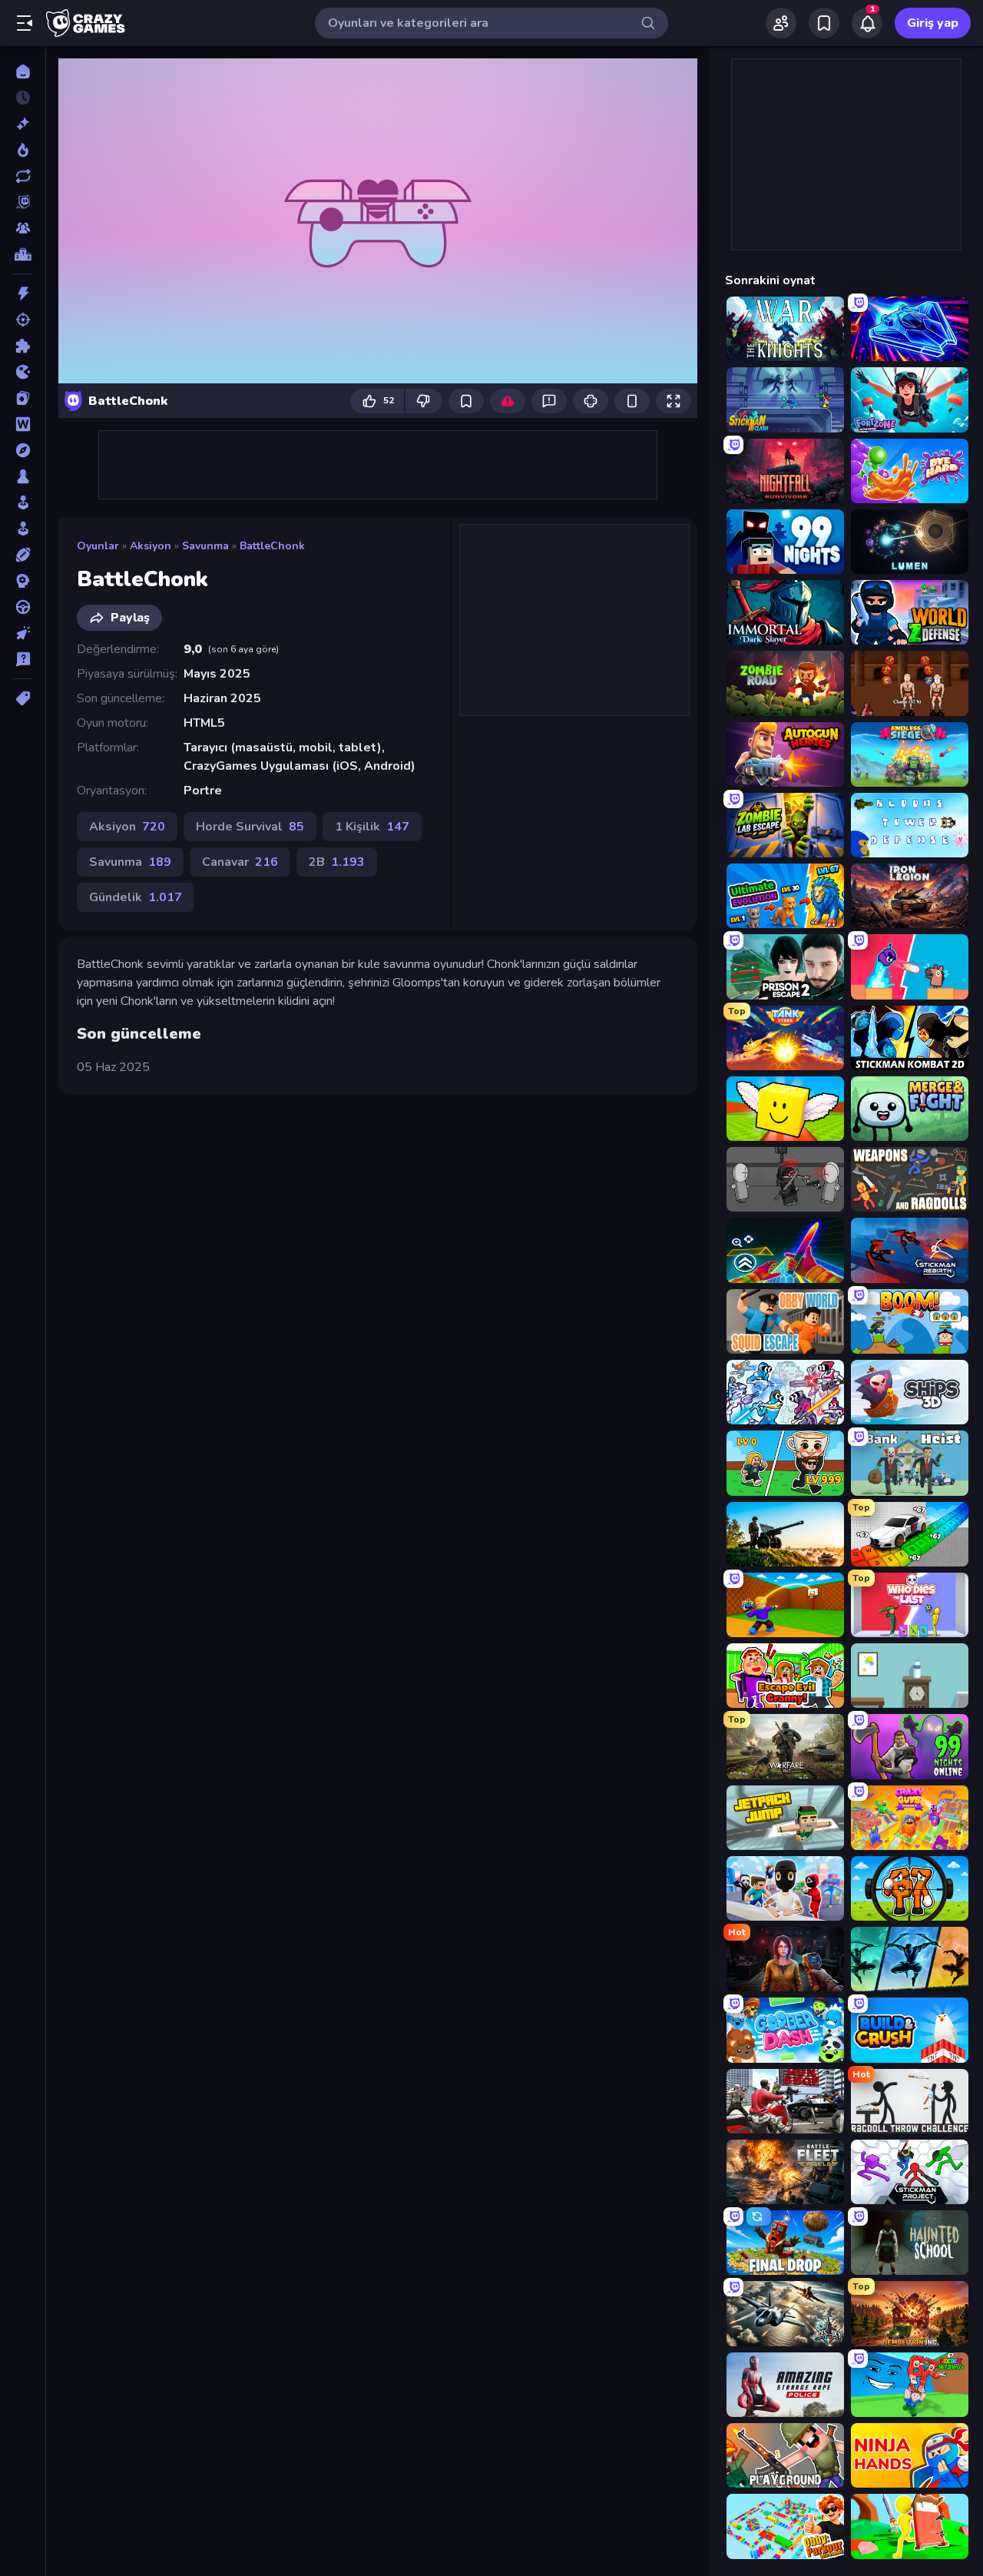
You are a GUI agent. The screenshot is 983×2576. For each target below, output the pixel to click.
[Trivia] (23, 659)
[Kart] (23, 398)
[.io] (23, 372)
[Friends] (781, 23)
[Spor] (23, 555)
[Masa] (23, 476)
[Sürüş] (23, 607)
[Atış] (23, 320)
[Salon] (23, 502)
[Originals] (23, 202)
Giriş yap (933, 23)
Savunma (205, 546)
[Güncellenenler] (23, 176)
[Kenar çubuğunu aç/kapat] (25, 23)
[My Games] (824, 23)
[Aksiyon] (23, 293)
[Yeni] (23, 124)
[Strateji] (23, 581)
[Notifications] (867, 23)
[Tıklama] (23, 633)
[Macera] (23, 450)
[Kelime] (23, 424)
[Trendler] (23, 150)
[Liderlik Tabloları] (23, 254)
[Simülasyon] (23, 529)
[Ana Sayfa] (23, 71)
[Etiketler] (23, 698)
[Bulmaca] (23, 346)
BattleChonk (272, 546)
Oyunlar (98, 546)
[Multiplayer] (23, 228)
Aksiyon (151, 546)
